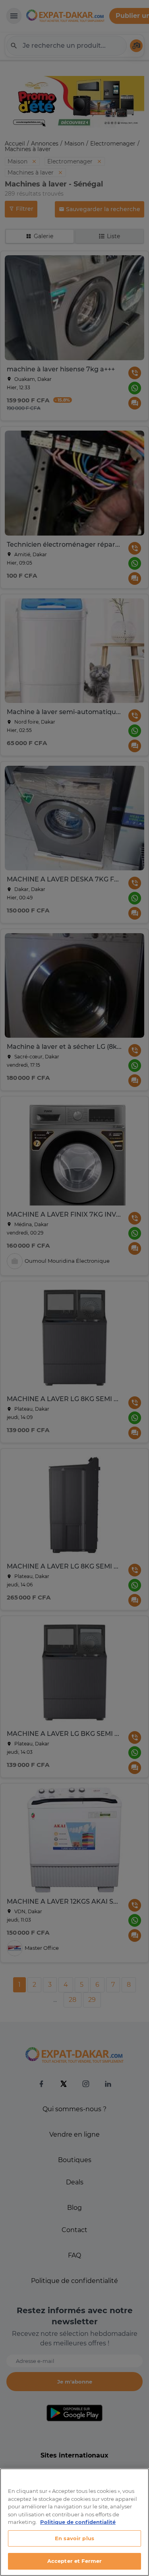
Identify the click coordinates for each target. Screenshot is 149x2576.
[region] (74, 2522)
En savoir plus (74, 2538)
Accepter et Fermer (74, 2561)
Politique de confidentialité (78, 2522)
